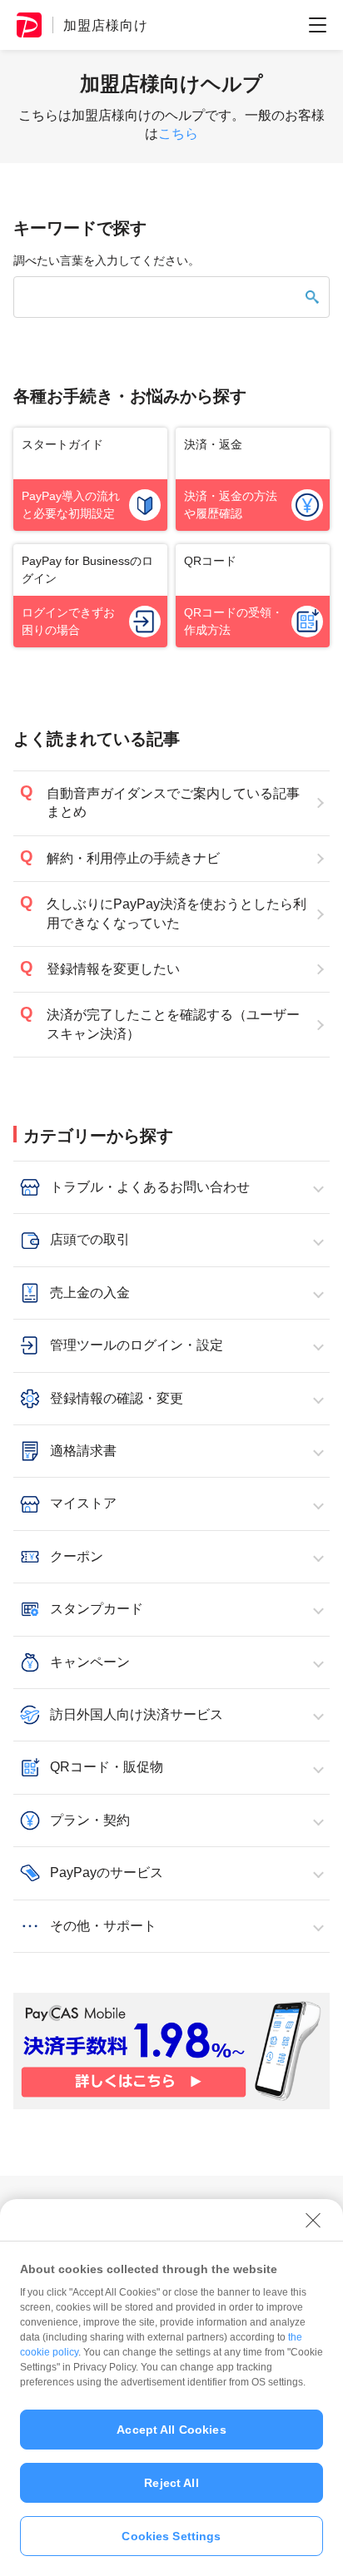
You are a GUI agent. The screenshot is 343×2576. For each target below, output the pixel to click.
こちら (178, 134)
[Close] (313, 2220)
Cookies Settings (171, 2536)
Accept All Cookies (171, 2430)
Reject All (171, 2483)
